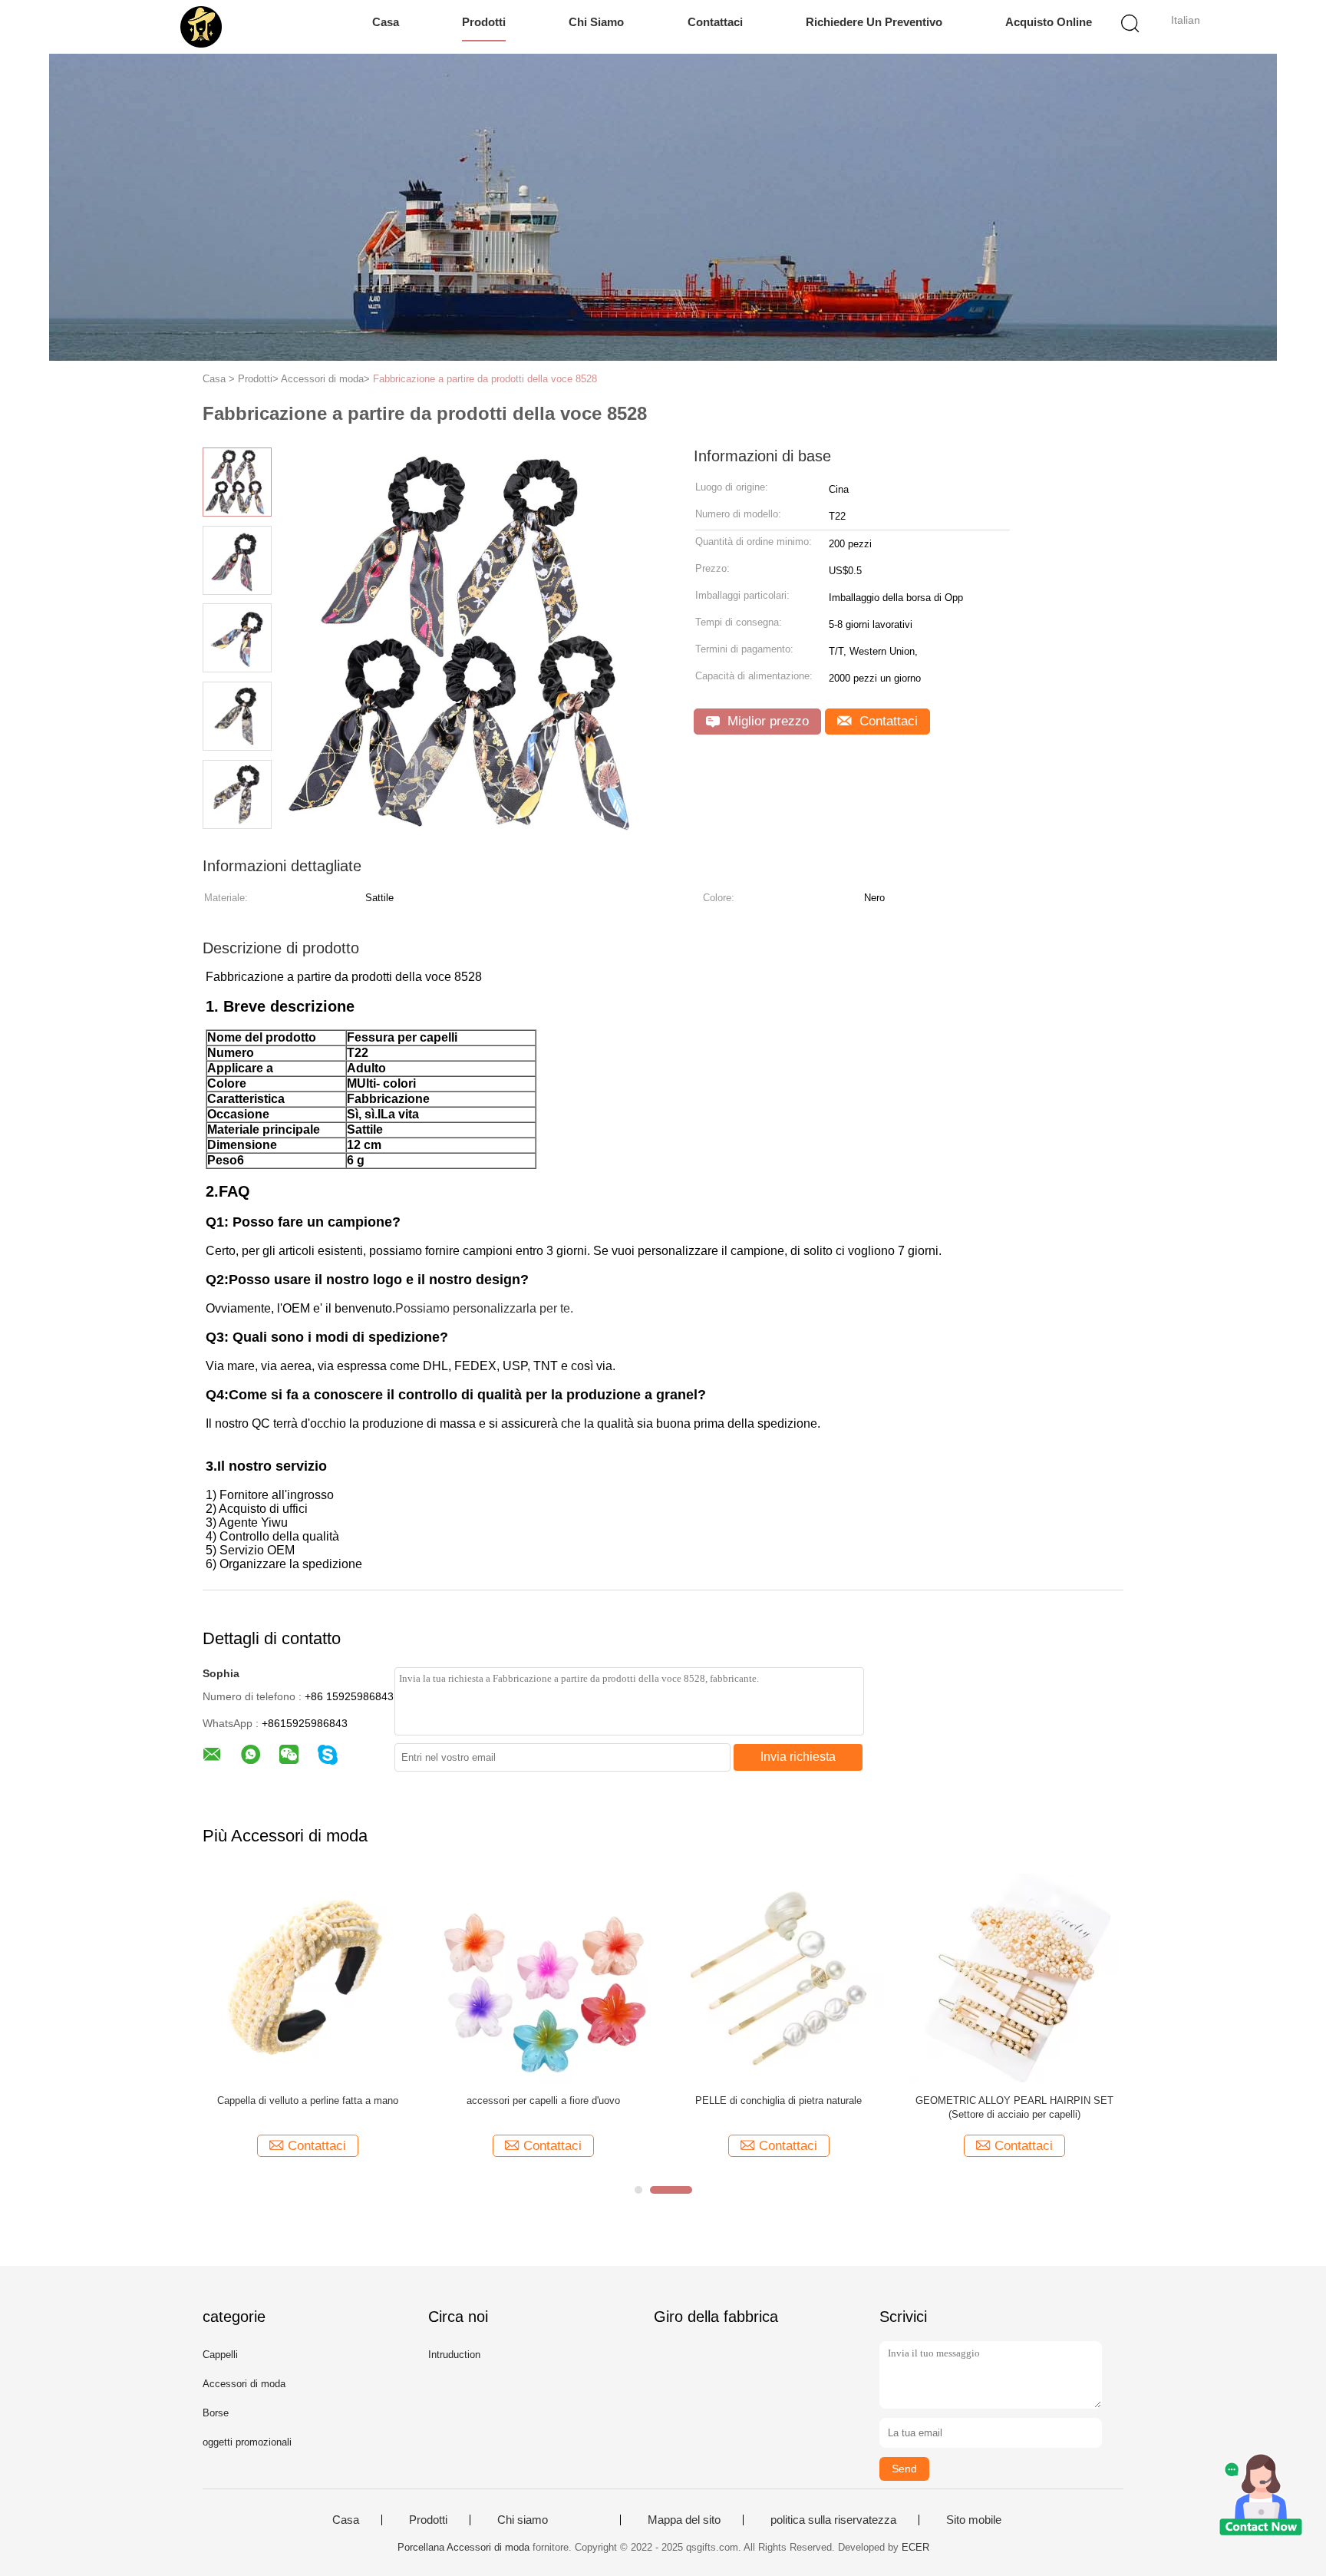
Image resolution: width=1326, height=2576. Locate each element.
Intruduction (454, 2355)
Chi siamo (596, 22)
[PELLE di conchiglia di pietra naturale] (778, 1978)
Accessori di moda (244, 2384)
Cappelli (220, 2355)
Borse (216, 2413)
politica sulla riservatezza (833, 2520)
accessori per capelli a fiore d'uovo (543, 2100)
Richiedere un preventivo (874, 22)
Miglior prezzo (766, 721)
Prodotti (484, 22)
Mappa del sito (684, 2520)
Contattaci (715, 22)
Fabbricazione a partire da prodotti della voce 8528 (485, 379)
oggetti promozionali (247, 2442)
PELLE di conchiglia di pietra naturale (778, 2100)
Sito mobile (974, 2520)
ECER (915, 2547)
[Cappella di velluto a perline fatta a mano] (307, 1978)
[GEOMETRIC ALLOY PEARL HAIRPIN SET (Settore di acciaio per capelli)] (1014, 1978)
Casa (386, 22)
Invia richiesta (798, 1757)
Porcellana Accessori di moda (463, 2547)
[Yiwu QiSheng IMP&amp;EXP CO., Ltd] (201, 27)
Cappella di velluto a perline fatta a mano (308, 2100)
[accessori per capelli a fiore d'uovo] (543, 1978)
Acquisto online (1049, 22)
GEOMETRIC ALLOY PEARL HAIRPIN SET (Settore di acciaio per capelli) (1014, 2107)
